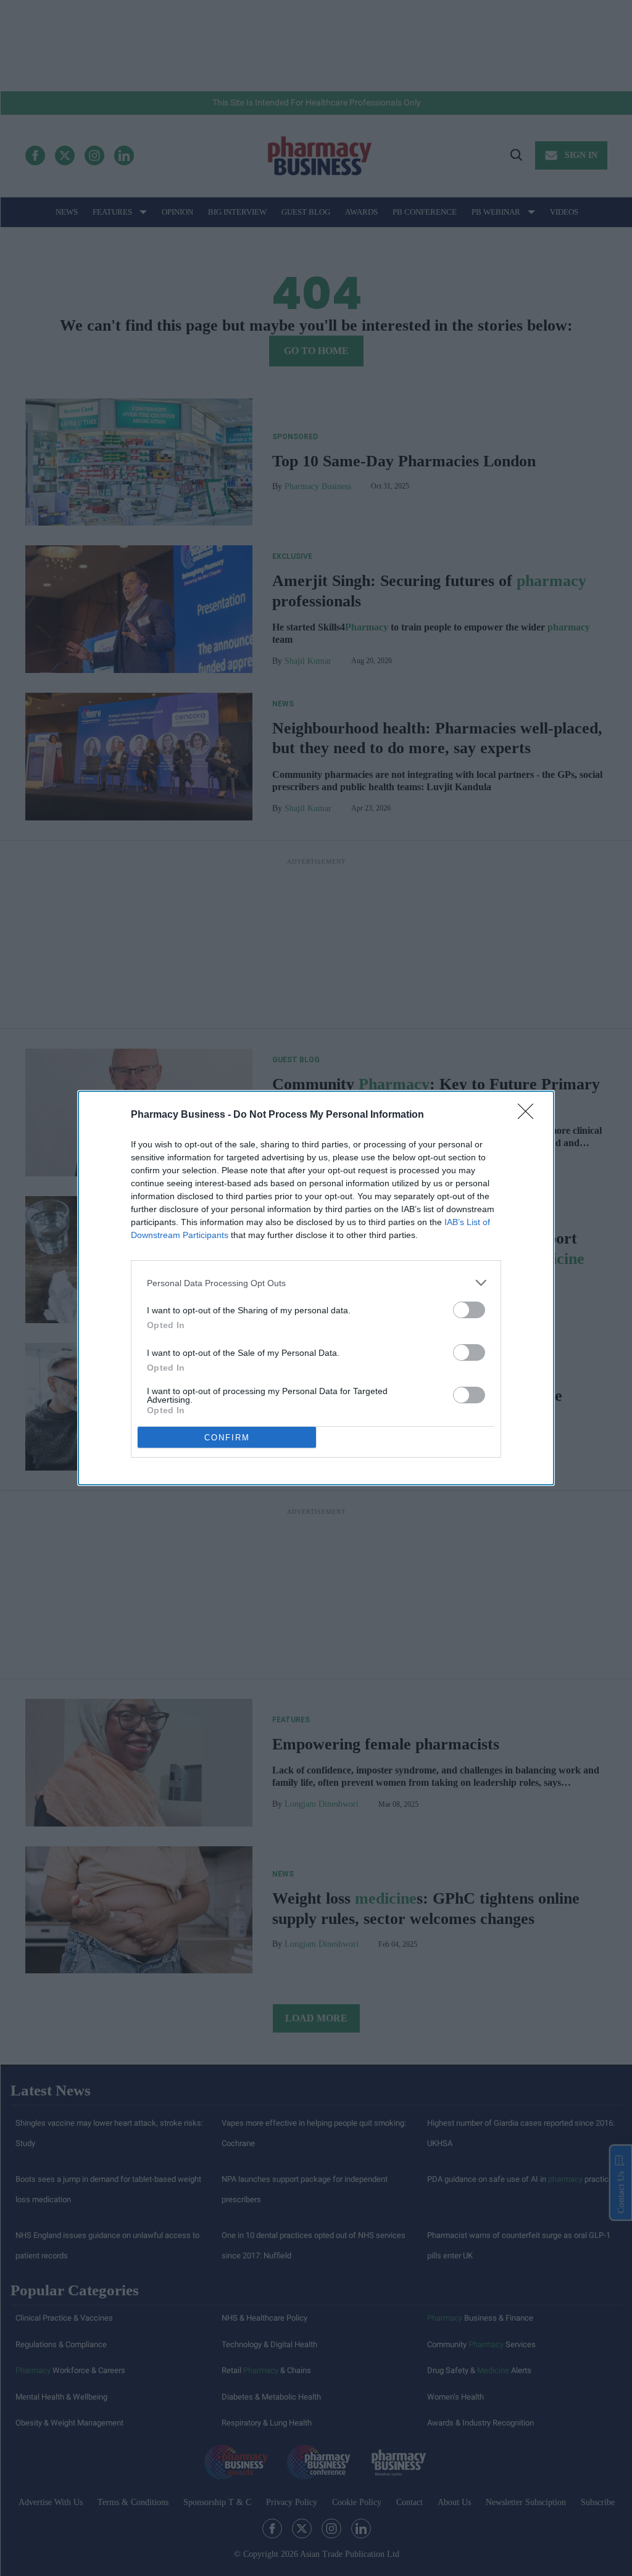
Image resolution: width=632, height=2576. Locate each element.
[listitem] (316, 1283)
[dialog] (316, 1288)
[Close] (530, 1115)
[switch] (469, 1310)
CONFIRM (227, 1438)
